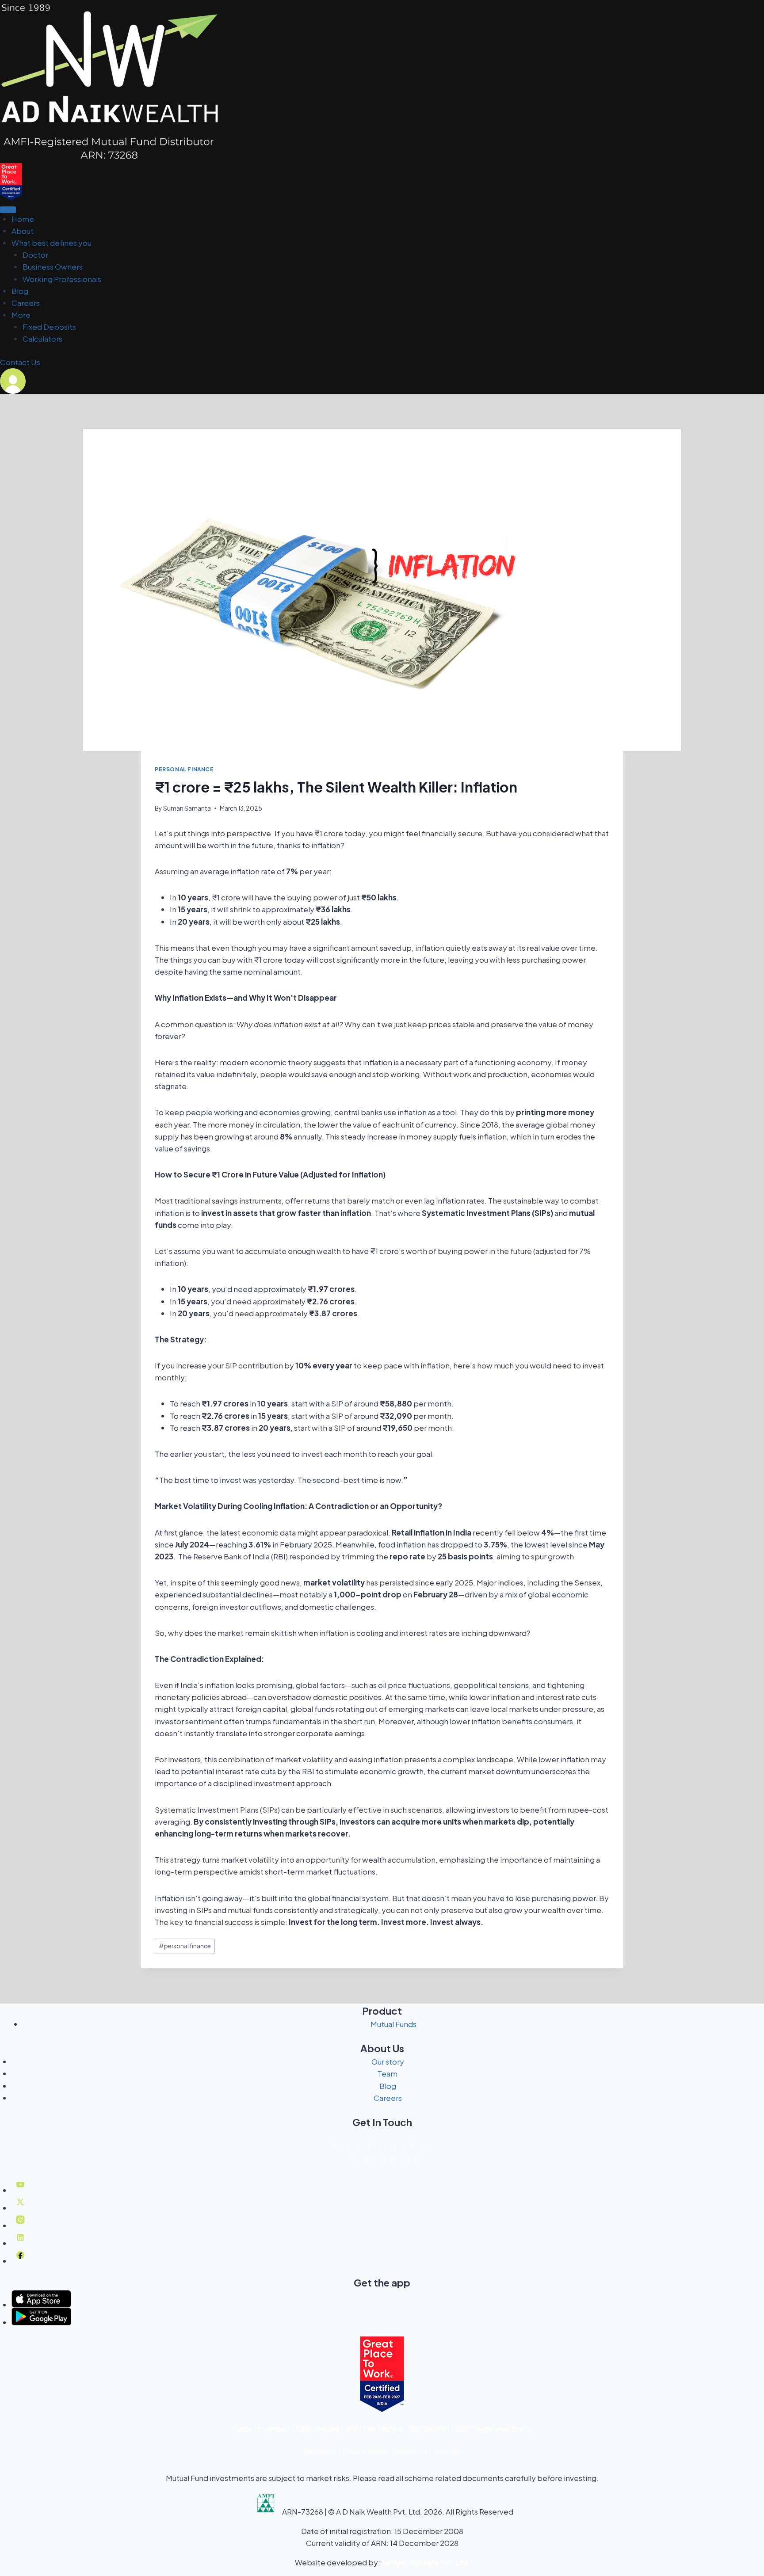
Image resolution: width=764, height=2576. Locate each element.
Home (23, 219)
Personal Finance (184, 769)
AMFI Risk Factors (374, 2429)
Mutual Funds (393, 2024)
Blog (20, 291)
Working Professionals (62, 279)
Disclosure (410, 2452)
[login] (382, 381)
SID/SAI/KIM (429, 2429)
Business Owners (53, 267)
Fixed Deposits (49, 327)
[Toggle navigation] (8, 210)
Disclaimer (321, 2452)
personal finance (185, 1946)
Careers (26, 303)
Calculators (42, 339)
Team (388, 2073)
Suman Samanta (187, 808)
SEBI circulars (317, 2429)
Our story (388, 2062)
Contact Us (20, 362)
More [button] (21, 315)
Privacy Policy (365, 2452)
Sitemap (446, 2452)
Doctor (35, 255)
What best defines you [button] (52, 243)
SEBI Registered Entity (493, 2429)
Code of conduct (262, 2429)
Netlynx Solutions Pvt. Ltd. (426, 2563)
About (23, 231)
